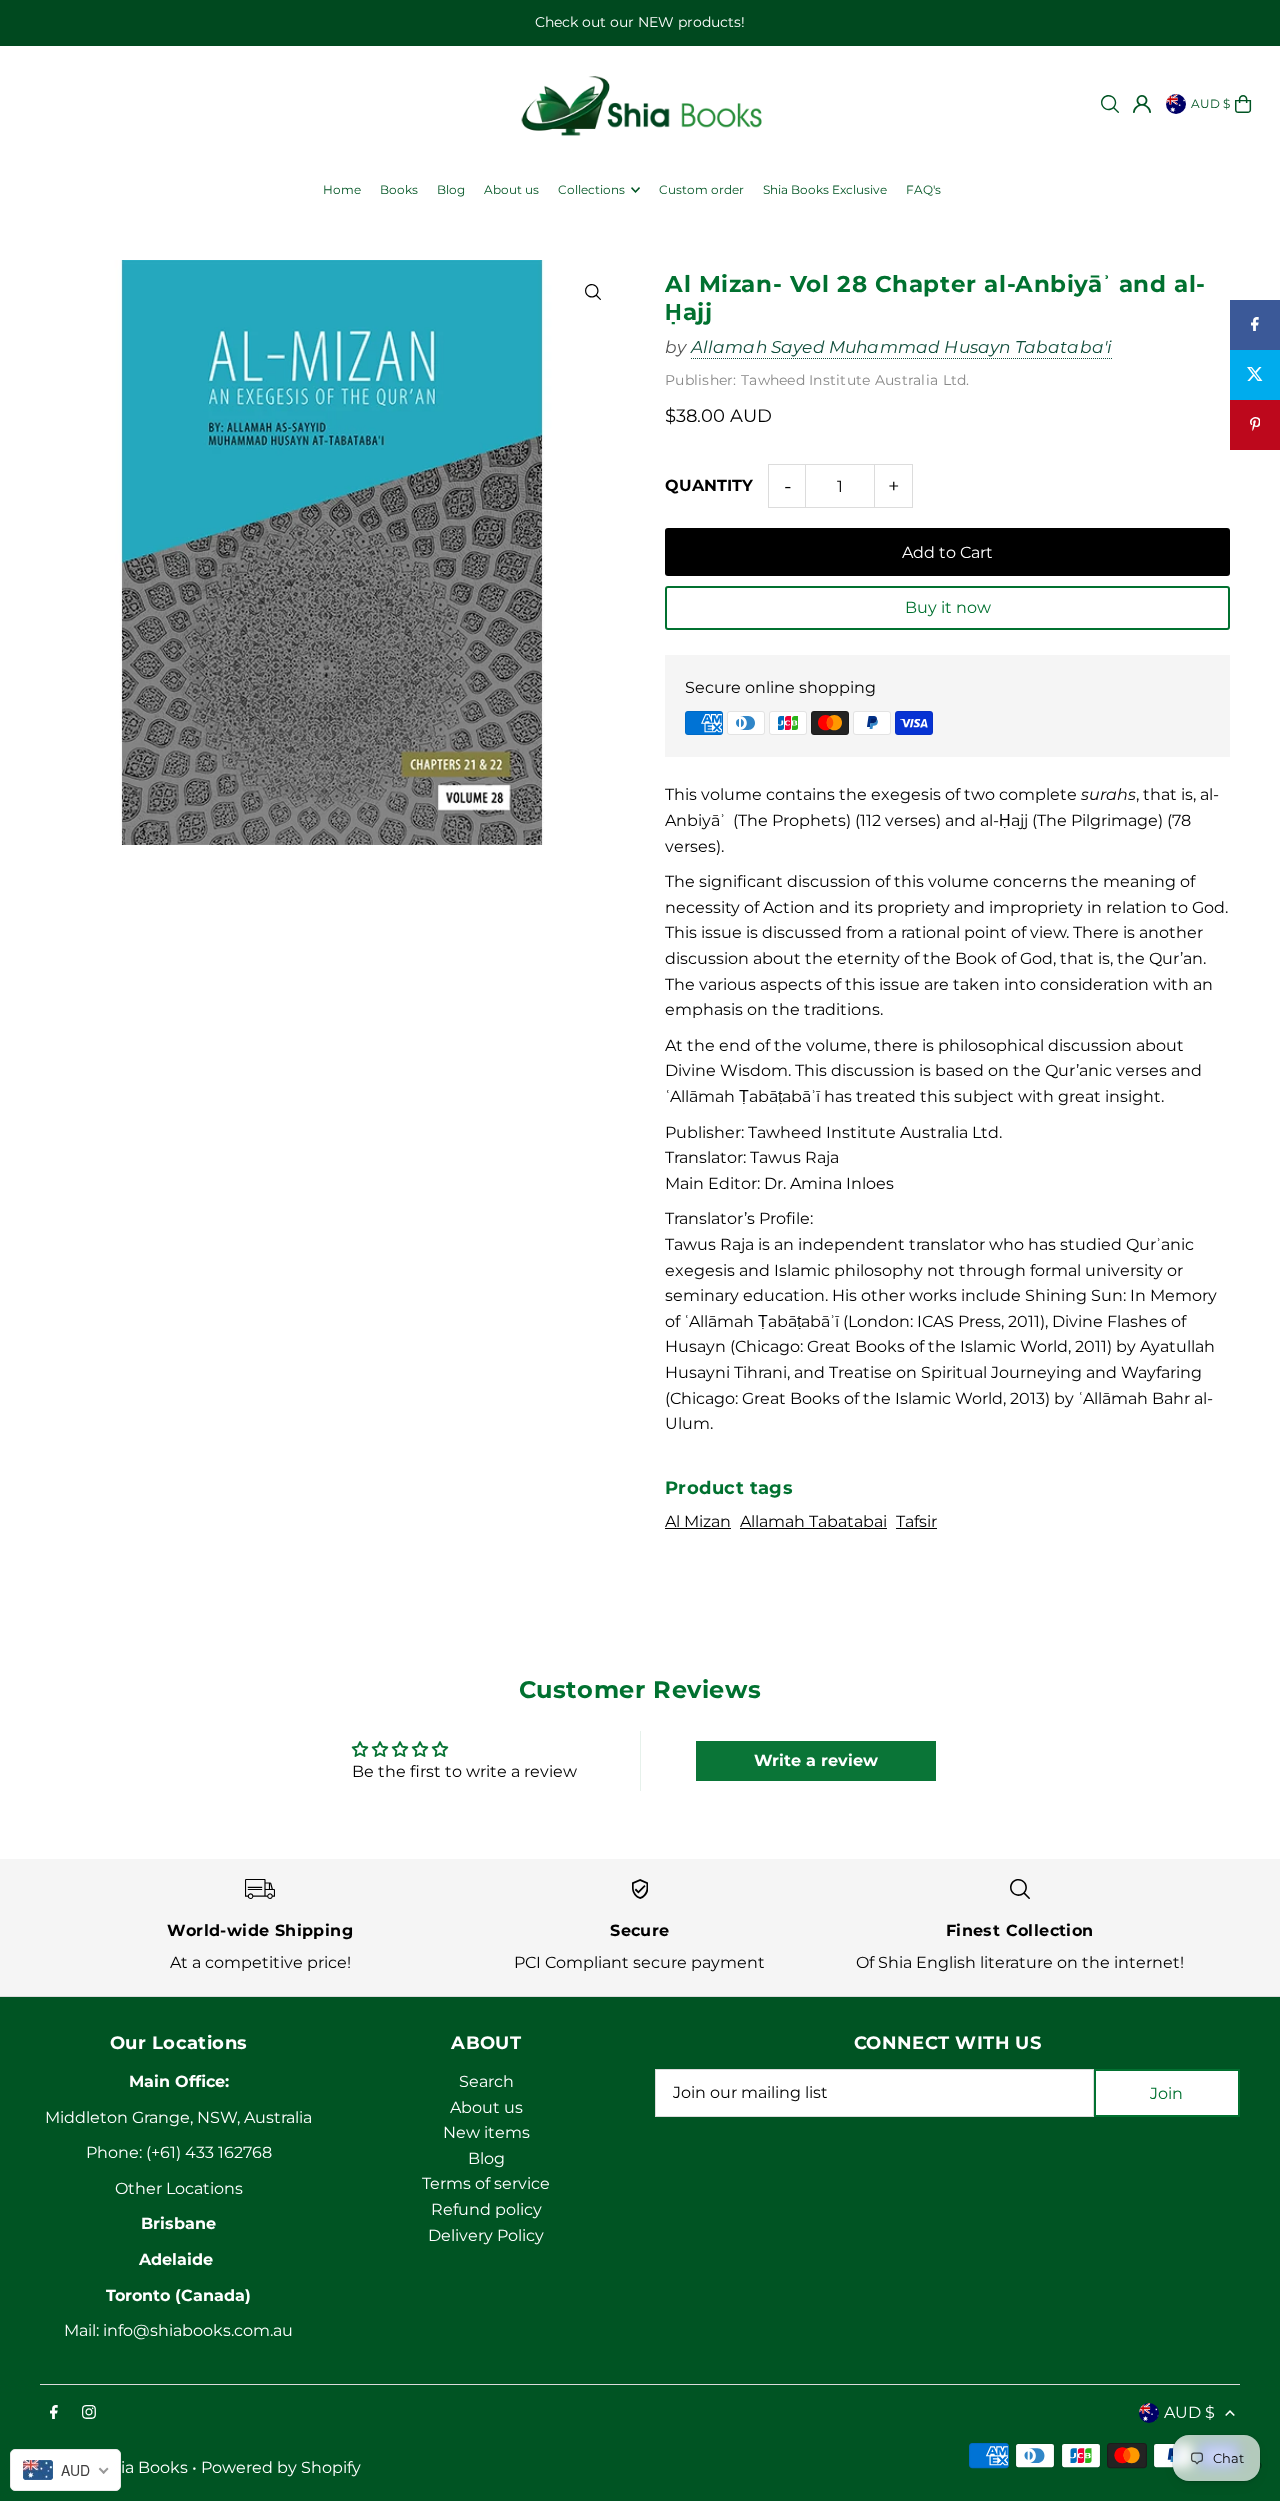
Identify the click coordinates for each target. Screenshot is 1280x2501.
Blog (486, 2158)
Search (486, 2081)
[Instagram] (89, 2413)
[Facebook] (54, 2413)
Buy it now (948, 607)
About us (486, 2107)
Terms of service (486, 2183)
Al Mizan (698, 1521)
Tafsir (916, 1521)
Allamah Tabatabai (813, 1521)
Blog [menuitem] (451, 189)
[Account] (1142, 104)
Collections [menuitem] (591, 189)
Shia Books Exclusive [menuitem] (825, 189)
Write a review (816, 1760)
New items (486, 2132)
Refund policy (486, 2209)
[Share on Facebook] (1255, 325)
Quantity (709, 485)
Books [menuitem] (399, 189)
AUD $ (1210, 103)
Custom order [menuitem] (701, 189)
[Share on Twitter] (1255, 375)
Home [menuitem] (342, 189)
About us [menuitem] (511, 189)
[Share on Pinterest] (1255, 425)
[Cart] (1243, 104)
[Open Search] (1110, 104)
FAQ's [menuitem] (923, 189)
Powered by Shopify (281, 2467)
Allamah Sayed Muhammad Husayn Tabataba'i (902, 347)
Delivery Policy (486, 2235)
